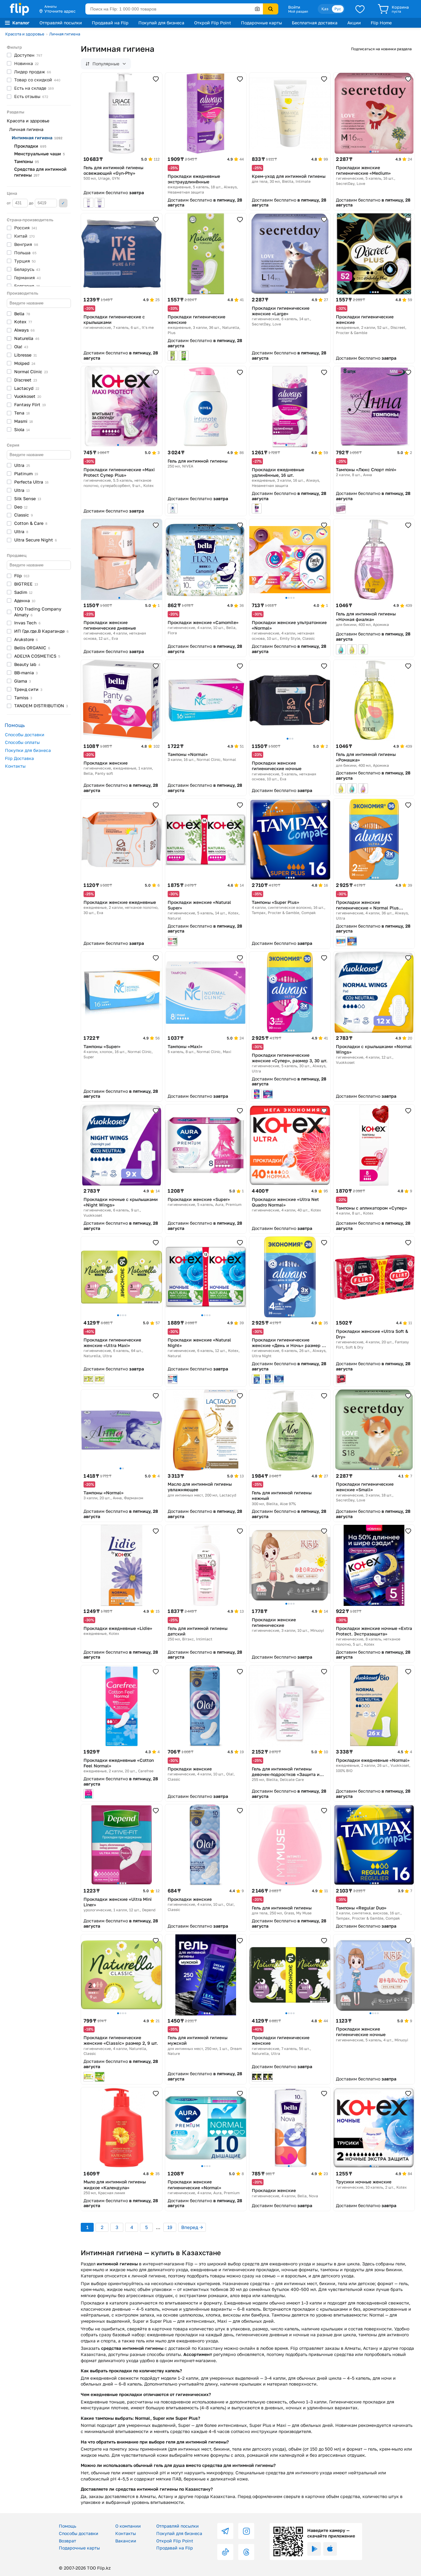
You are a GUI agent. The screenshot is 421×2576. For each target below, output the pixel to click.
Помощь (67, 2526)
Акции (354, 23)
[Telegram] (225, 2531)
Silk (28, 498)
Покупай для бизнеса (161, 23)
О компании (128, 2526)
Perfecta (31, 482)
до (32, 203)
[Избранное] (360, 9)
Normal (31, 371)
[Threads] (246, 2552)
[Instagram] (246, 2531)
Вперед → (192, 2227)
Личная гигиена (65, 34)
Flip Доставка (19, 758)
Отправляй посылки (61, 23)
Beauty (27, 664)
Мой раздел (298, 11)
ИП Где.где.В (41, 631)
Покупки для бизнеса (28, 750)
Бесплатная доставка (315, 23)
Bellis (32, 648)
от (9, 203)
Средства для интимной (40, 172)
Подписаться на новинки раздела (381, 49)
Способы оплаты (22, 742)
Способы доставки (25, 735)
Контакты (15, 766)
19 (170, 2227)
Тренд (28, 689)
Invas (27, 623)
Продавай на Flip (110, 23)
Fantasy (30, 404)
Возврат (67, 2541)
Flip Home (381, 23)
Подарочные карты (262, 23)
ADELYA (37, 656)
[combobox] (174, 9)
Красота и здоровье (25, 34)
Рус (338, 9)
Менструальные (39, 154)
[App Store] (330, 2549)
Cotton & (31, 523)
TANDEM (41, 706)
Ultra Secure (36, 540)
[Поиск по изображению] (257, 9)
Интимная (37, 138)
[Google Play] (314, 2549)
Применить (63, 203)
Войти (294, 7)
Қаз (325, 9)
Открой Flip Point (213, 23)
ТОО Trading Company (38, 612)
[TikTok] (225, 2552)
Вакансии (126, 2541)
